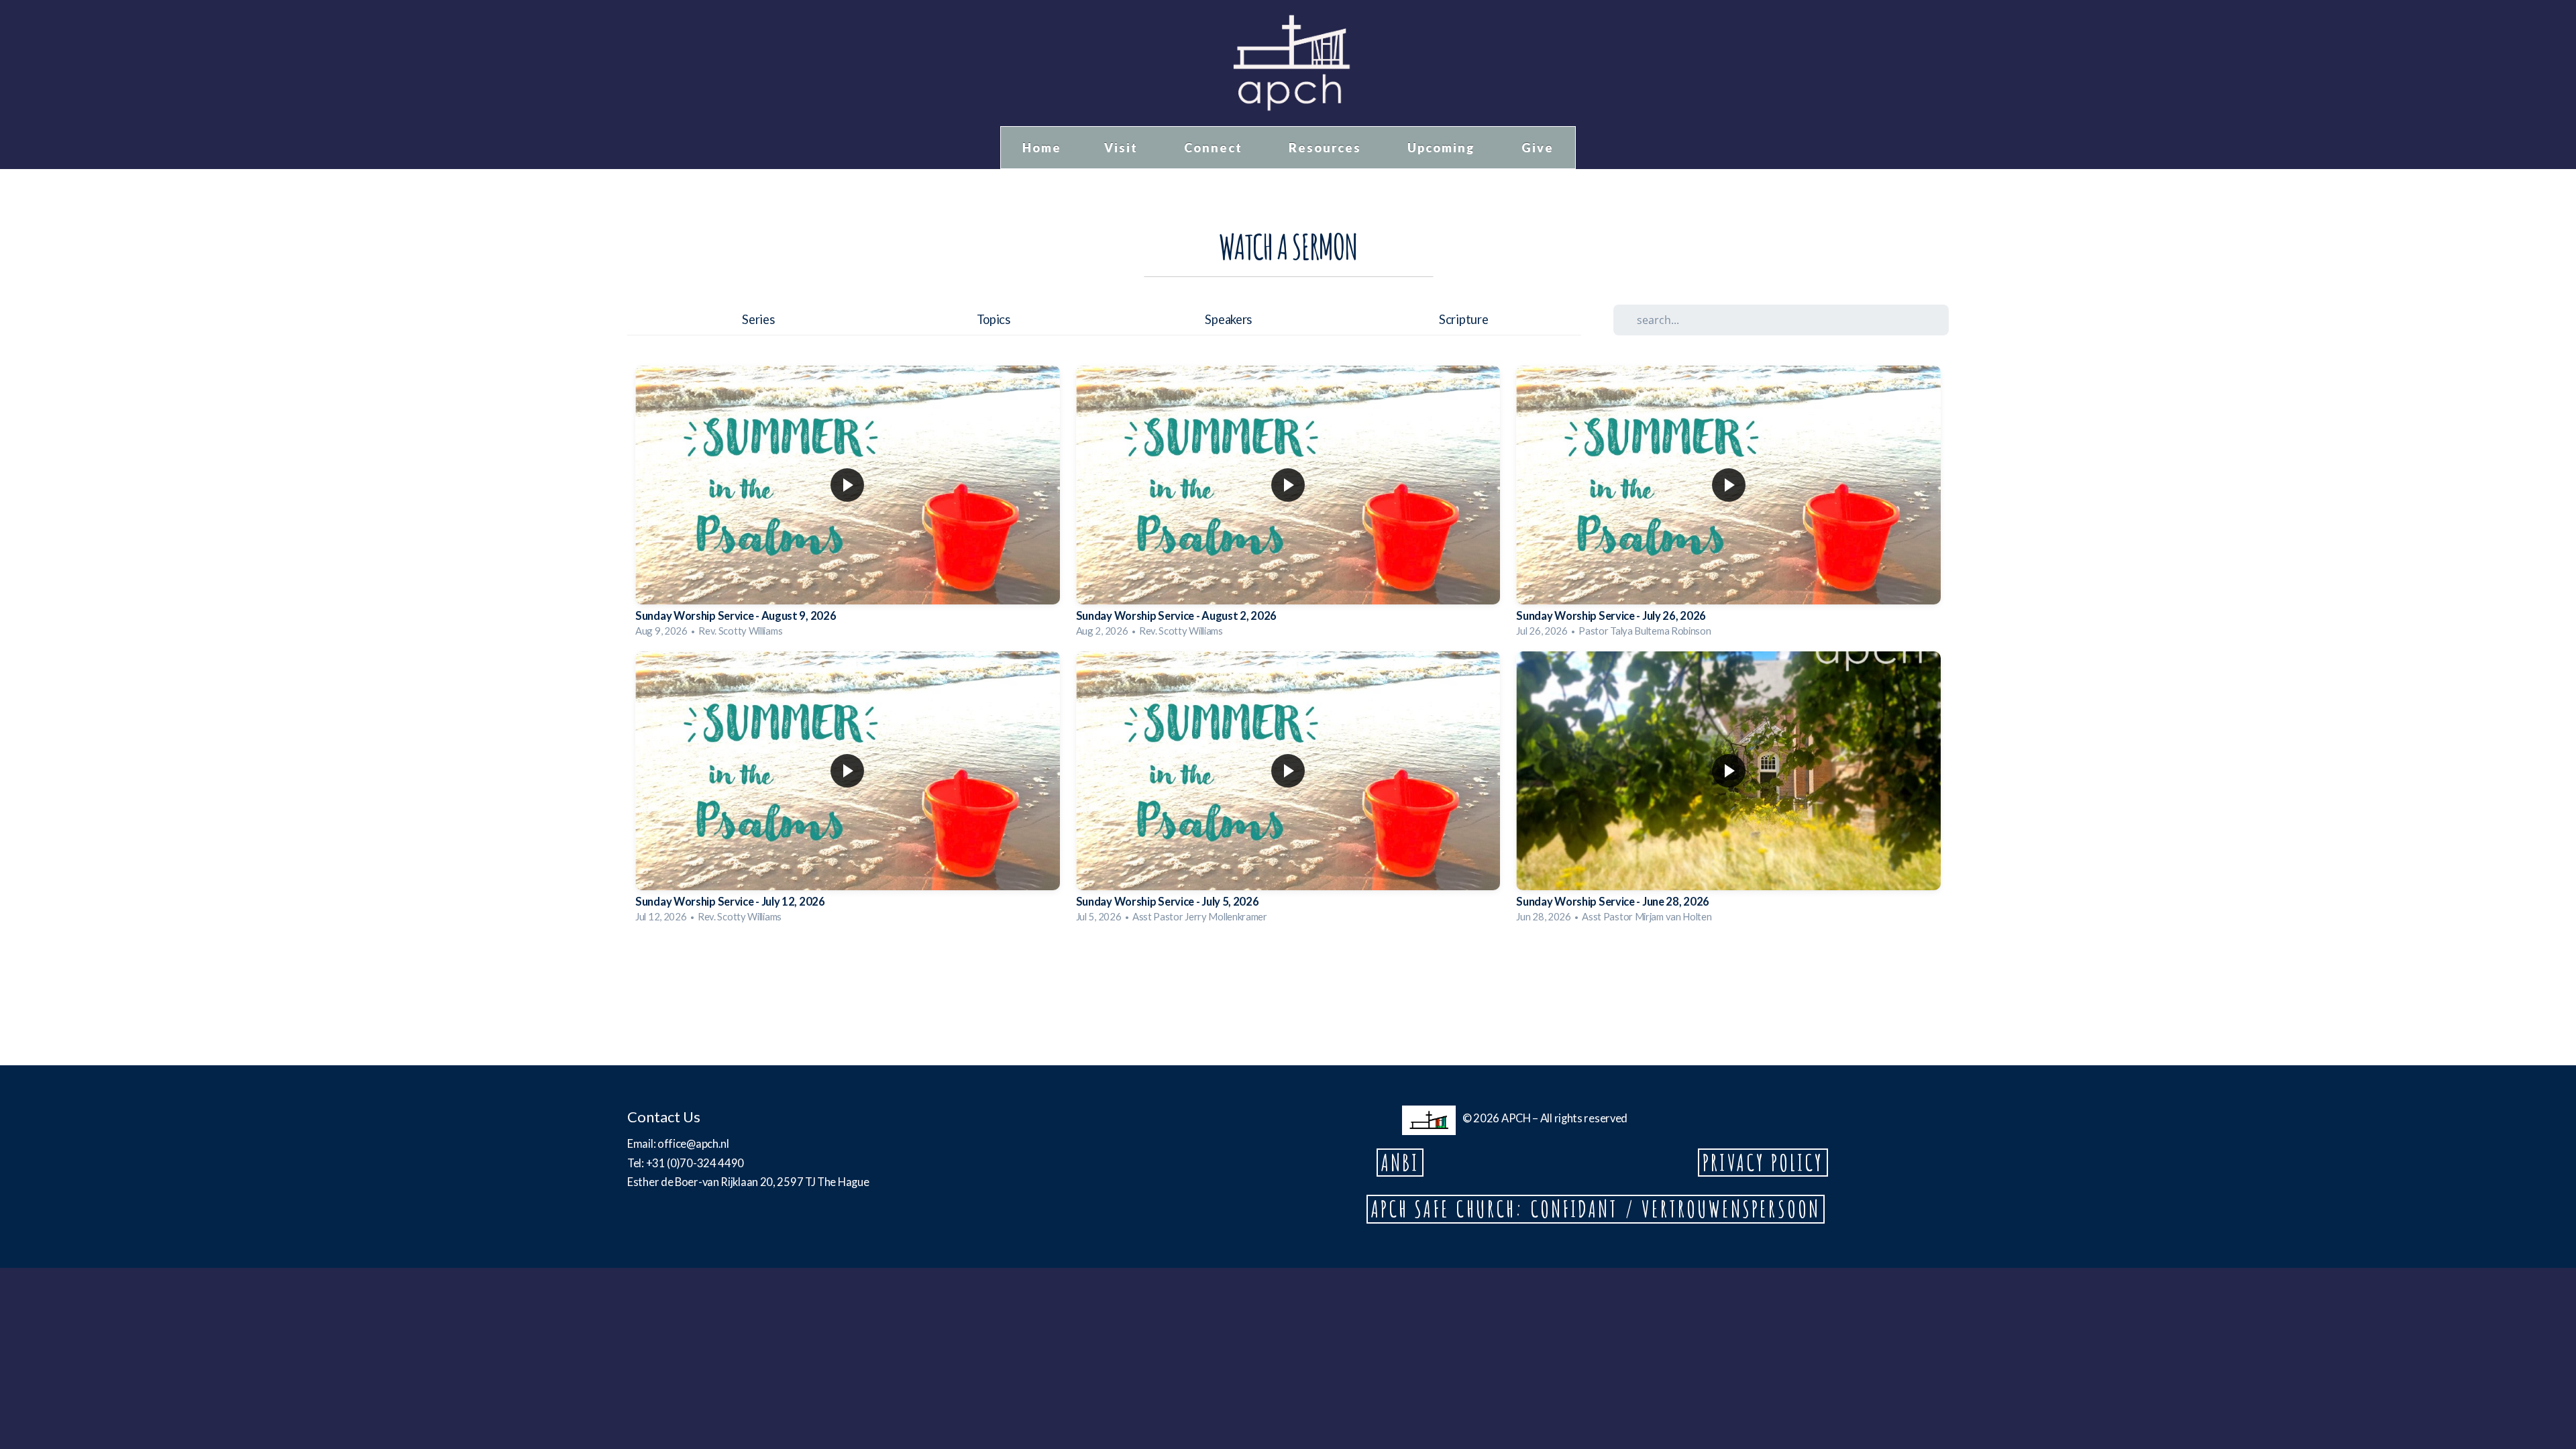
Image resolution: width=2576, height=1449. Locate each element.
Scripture (1463, 319)
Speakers (1228, 319)
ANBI (1400, 1163)
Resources (1327, 148)
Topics (994, 319)
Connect (1215, 148)
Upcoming (1443, 148)
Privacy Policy (1763, 1163)
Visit (1123, 148)
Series (758, 319)
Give (1538, 148)
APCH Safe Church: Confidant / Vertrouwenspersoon (1596, 1209)
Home (1042, 148)
